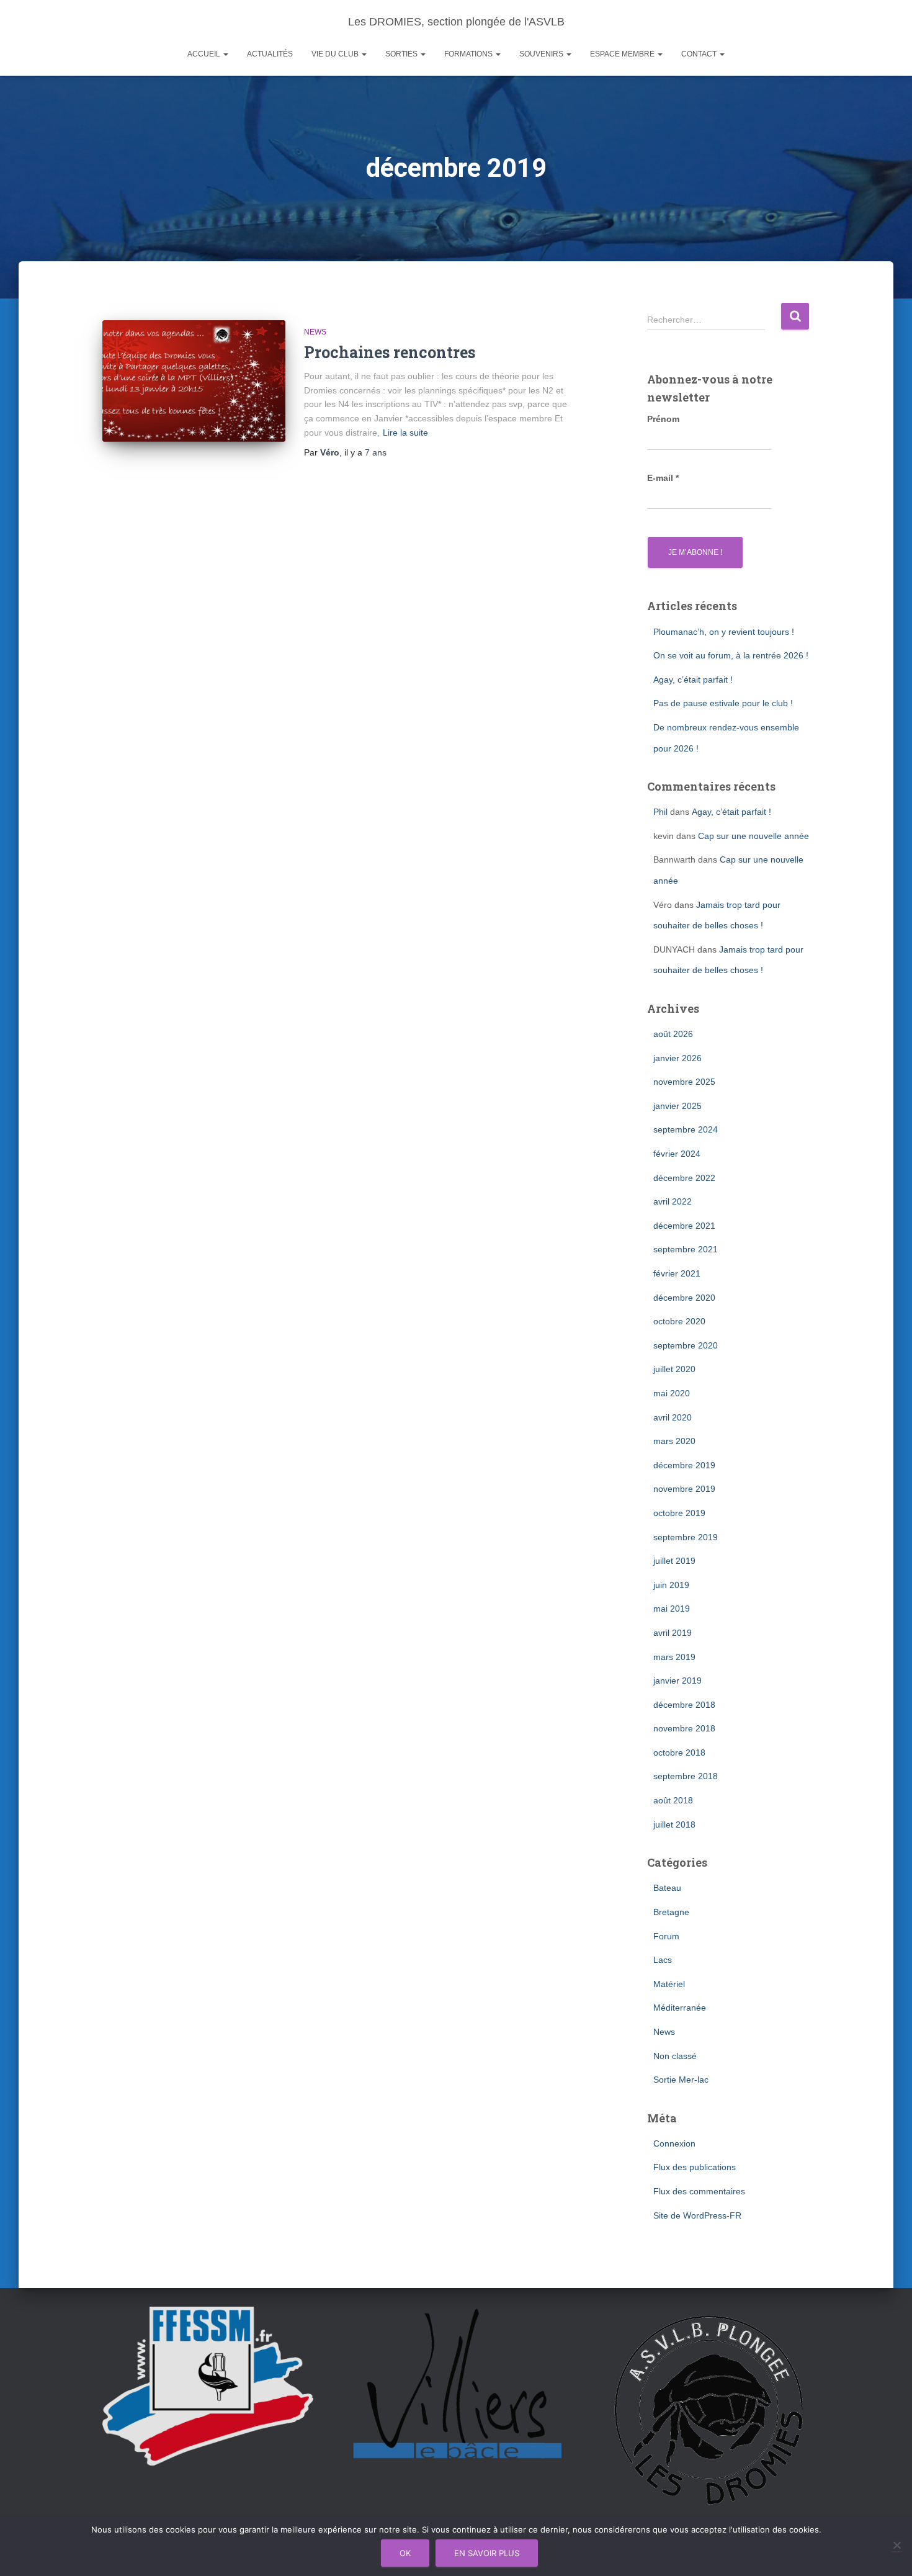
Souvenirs (542, 54)
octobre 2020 (679, 1321)
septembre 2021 (686, 1249)
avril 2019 (673, 1633)
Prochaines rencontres (390, 352)
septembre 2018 (686, 1776)
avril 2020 (673, 1417)
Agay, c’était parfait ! (693, 680)
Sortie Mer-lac (681, 2080)
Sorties (402, 54)
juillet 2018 (674, 1824)
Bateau (667, 1888)
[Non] (896, 2545)
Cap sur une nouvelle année (753, 836)
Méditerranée (680, 2008)
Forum (666, 1936)
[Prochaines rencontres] (194, 381)
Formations (469, 54)
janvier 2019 (677, 1681)
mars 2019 (674, 1657)
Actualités (270, 54)
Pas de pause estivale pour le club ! (723, 703)
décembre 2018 (684, 1705)
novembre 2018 (684, 1728)
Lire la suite (405, 433)
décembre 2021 (684, 1226)
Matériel (669, 1984)
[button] (225, 54)
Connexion (674, 2143)
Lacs (663, 1960)
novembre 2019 (684, 1489)
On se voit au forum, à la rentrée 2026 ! (731, 655)
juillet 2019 (674, 1561)
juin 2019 (671, 1585)
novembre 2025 (684, 1082)
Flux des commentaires (699, 2191)
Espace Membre (623, 54)
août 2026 (673, 1034)
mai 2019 (672, 1609)
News (315, 332)
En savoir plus (487, 2553)
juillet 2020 (674, 1369)
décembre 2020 (684, 1298)
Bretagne (671, 1912)
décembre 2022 (684, 1178)
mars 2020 (674, 1441)
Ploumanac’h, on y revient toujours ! (724, 632)
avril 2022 (673, 1201)
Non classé (675, 2056)
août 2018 (673, 1800)
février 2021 (677, 1273)
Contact (700, 54)
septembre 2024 (686, 1129)
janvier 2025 (677, 1106)
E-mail (663, 478)
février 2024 (677, 1154)
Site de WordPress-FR (697, 2215)
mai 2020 (672, 1393)
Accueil (205, 54)
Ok (405, 2553)
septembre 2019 (686, 1537)
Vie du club (336, 54)
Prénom (663, 419)
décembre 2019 (684, 1465)
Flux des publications (695, 2167)
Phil (660, 812)
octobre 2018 (679, 1752)
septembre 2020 (686, 1345)
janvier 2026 (677, 1058)
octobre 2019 (679, 1513)
